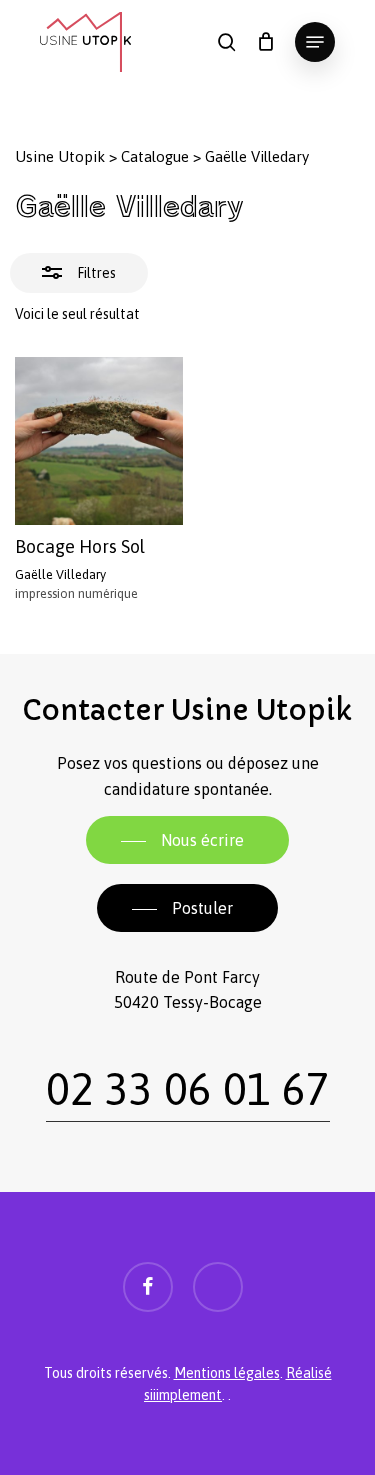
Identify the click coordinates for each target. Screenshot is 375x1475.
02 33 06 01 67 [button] (188, 1089)
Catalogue (155, 156)
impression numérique (76, 593)
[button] (315, 42)
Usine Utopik (60, 156)
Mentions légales (227, 1373)
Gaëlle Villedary (60, 574)
